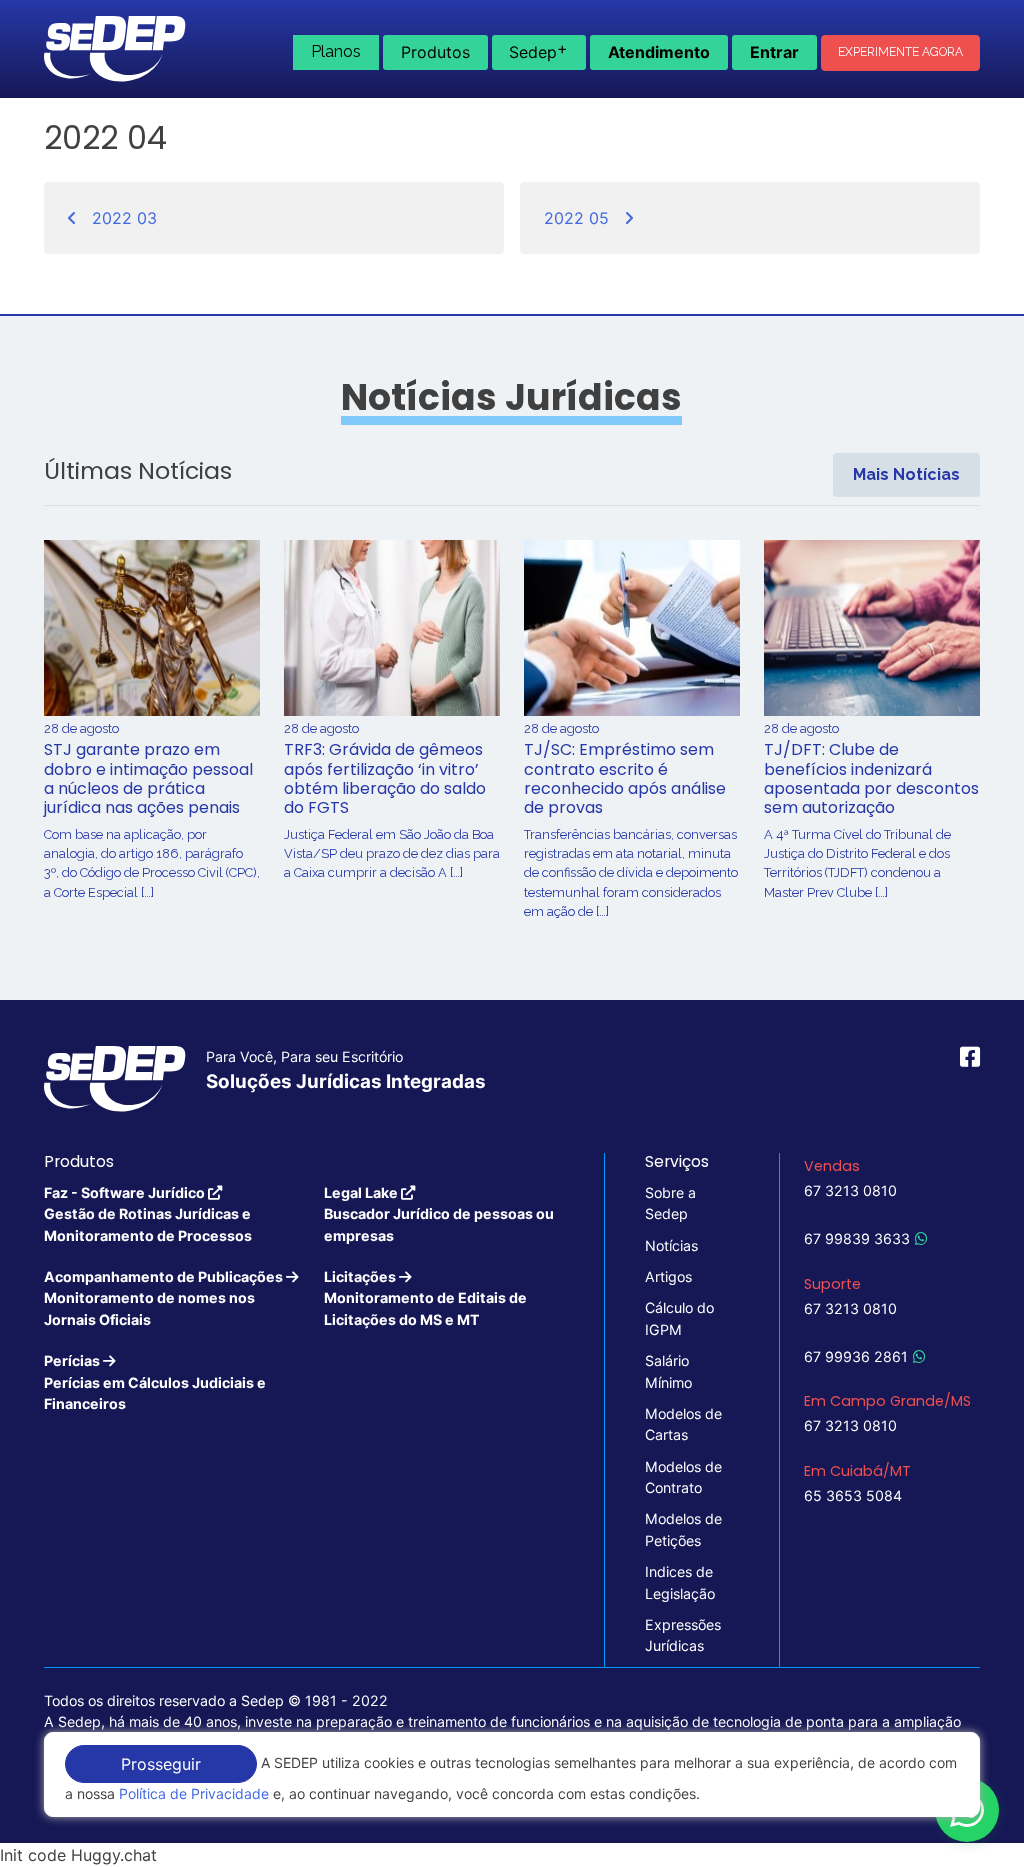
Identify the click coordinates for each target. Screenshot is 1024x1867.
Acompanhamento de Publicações (165, 1298)
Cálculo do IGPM (679, 1318)
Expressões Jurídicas (683, 1635)
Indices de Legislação (680, 1582)
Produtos (435, 52)
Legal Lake (439, 1214)
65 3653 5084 (853, 1495)
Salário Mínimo (668, 1371)
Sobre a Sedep (670, 1203)
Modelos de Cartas (683, 1424)
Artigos (668, 1276)
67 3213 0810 (850, 1190)
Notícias (671, 1245)
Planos (336, 51)
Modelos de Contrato (683, 1477)
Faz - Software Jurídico (148, 1214)
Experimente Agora (900, 52)
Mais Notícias (906, 474)
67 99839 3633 (857, 1238)
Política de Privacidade (194, 1793)
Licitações (425, 1298)
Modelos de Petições (683, 1529)
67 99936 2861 (856, 1356)
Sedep (538, 50)
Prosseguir (161, 1764)
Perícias (155, 1382)
